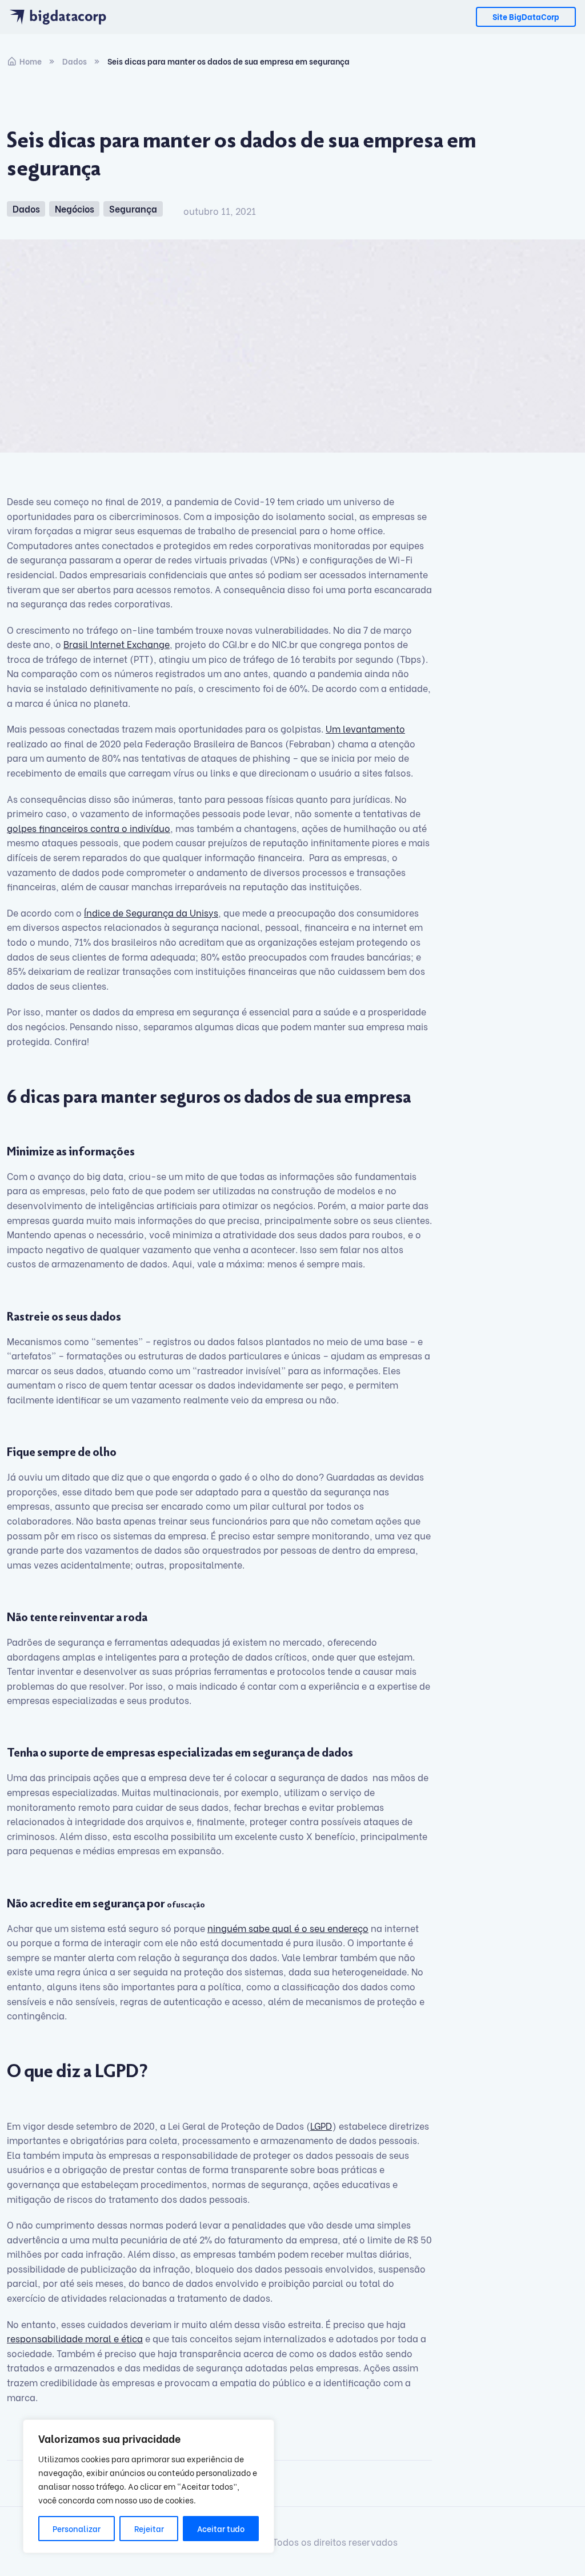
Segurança (133, 208)
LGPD (321, 2125)
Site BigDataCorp (526, 16)
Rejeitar (149, 2528)
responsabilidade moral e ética (75, 2338)
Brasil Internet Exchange (117, 644)
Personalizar (77, 2528)
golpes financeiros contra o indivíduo (89, 828)
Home (31, 61)
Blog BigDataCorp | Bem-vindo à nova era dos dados (64, 17)
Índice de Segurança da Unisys (151, 912)
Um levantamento (365, 728)
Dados (75, 61)
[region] (149, 2486)
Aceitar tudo (221, 2528)
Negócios (75, 208)
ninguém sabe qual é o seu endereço (288, 1928)
